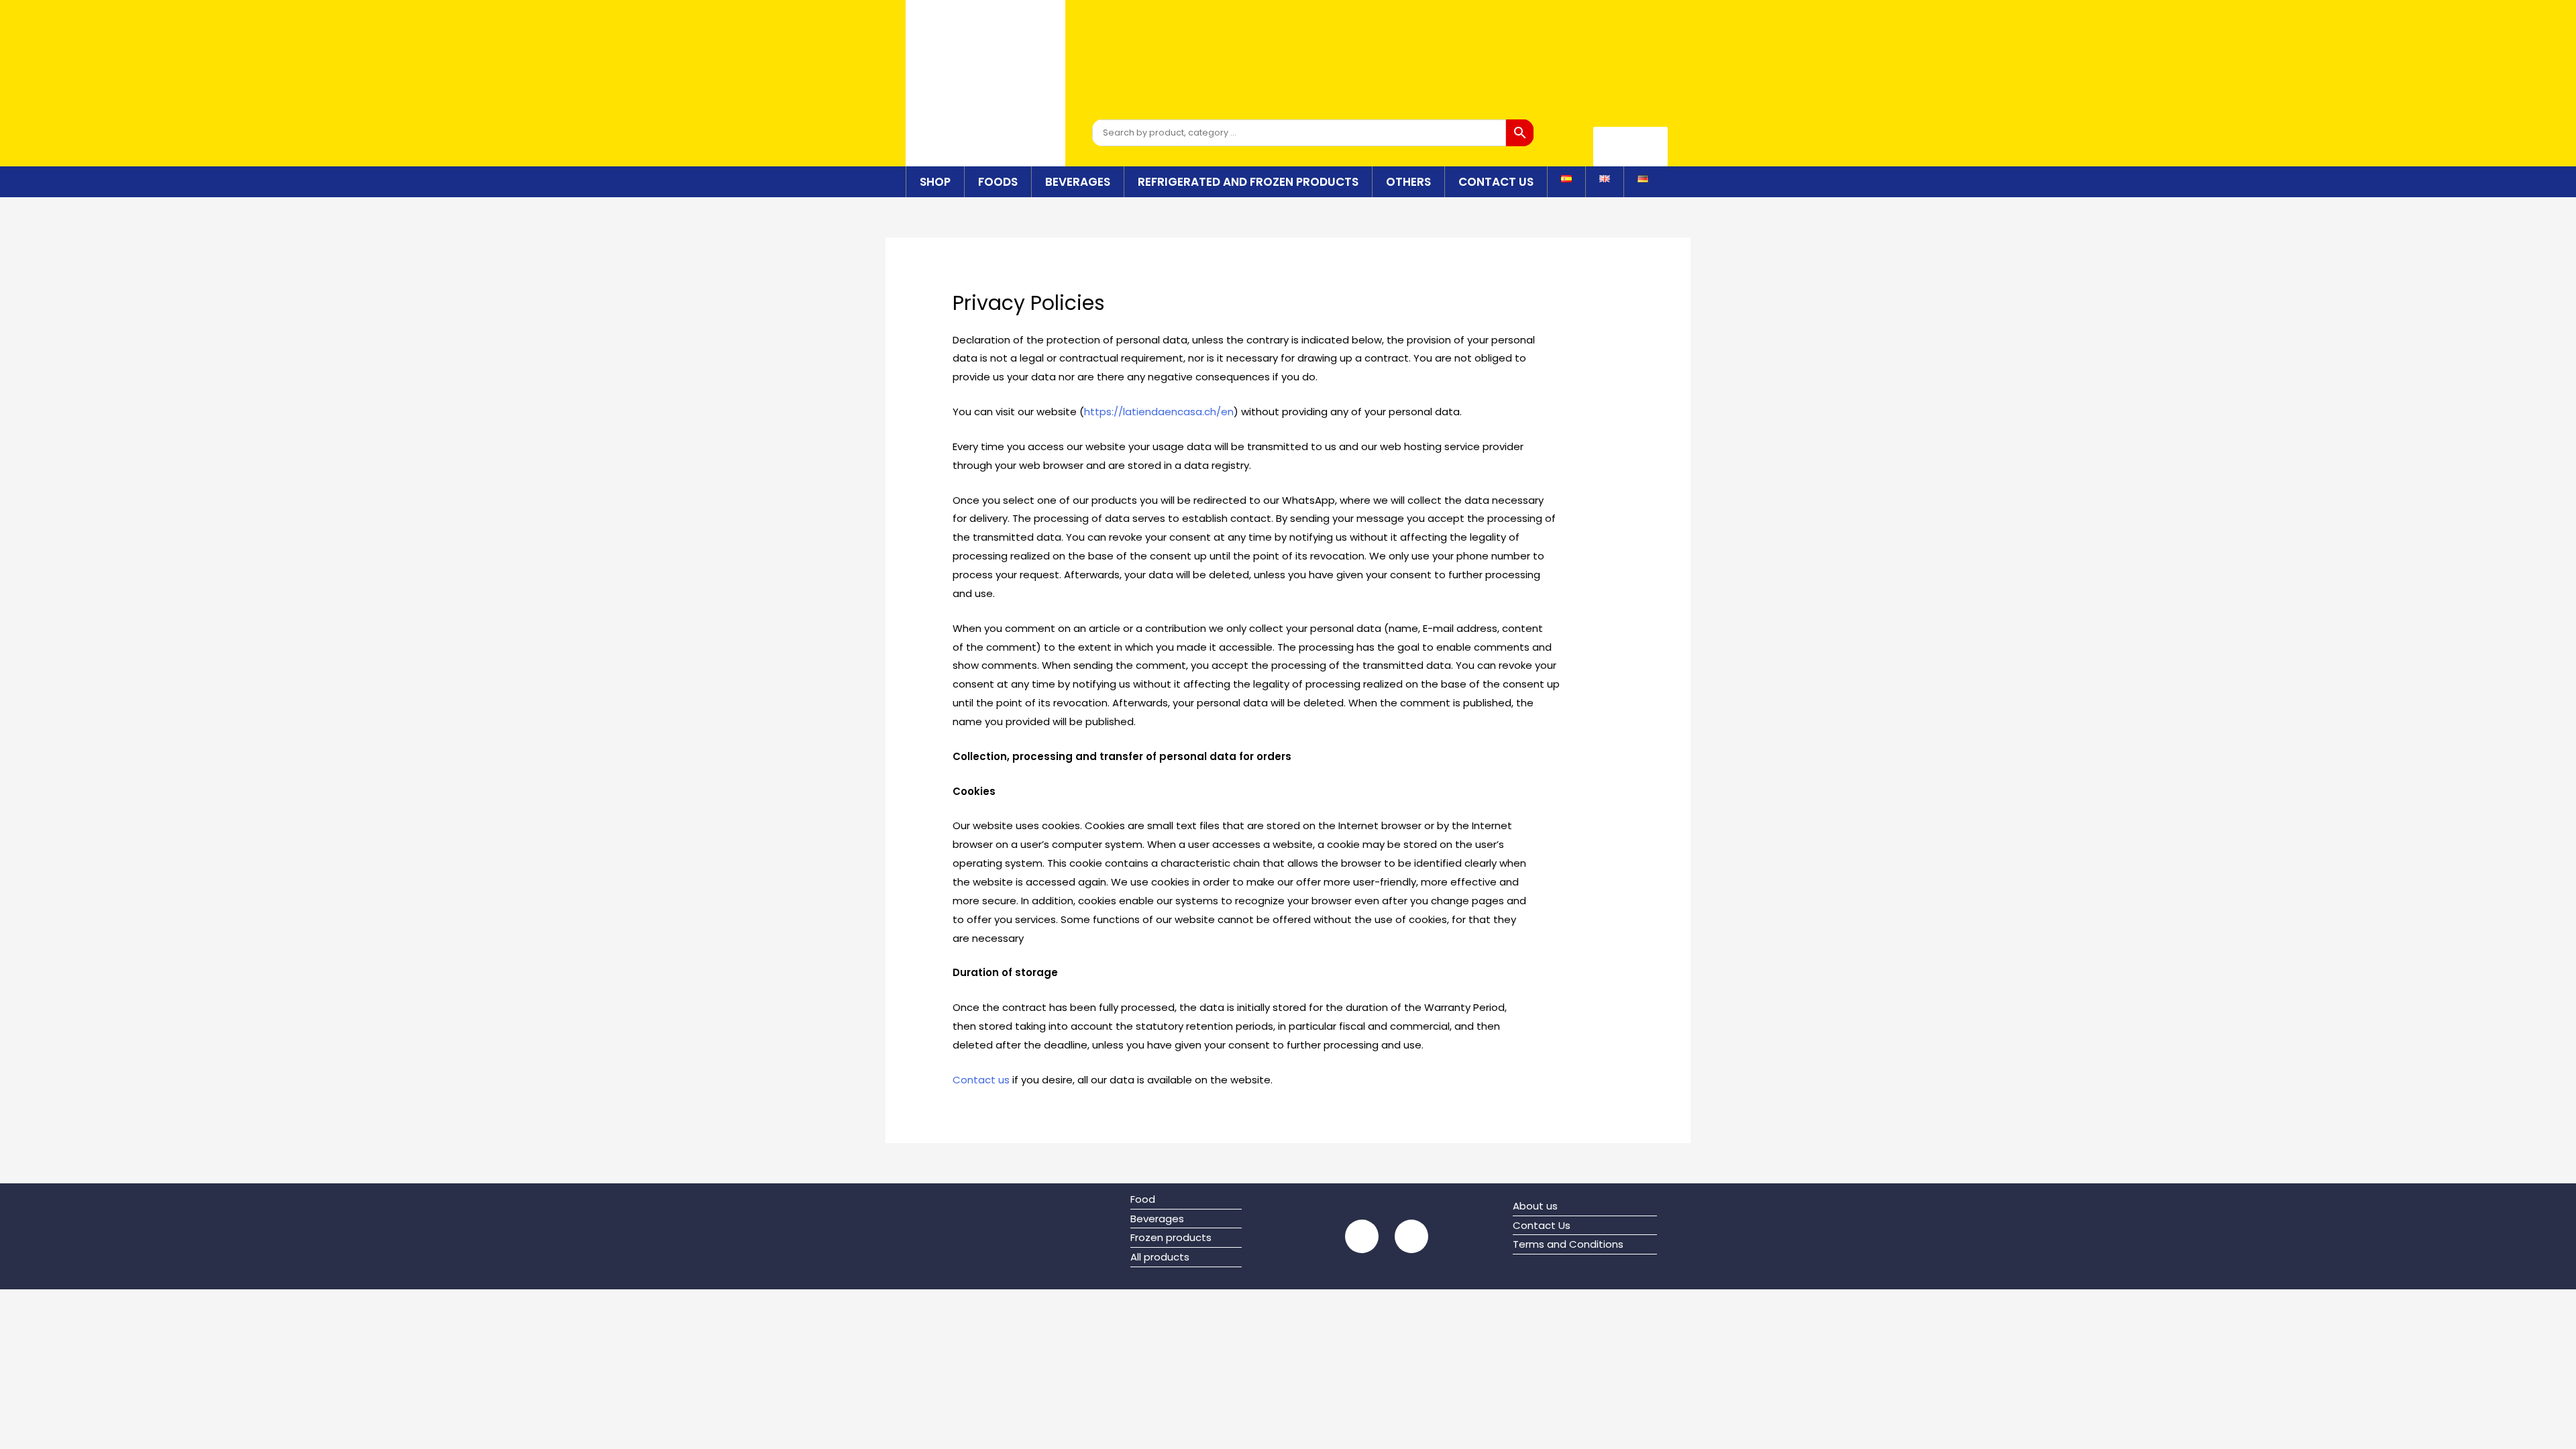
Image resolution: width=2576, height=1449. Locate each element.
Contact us (981, 1080)
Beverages (1078, 182)
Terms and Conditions (1568, 1244)
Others (1408, 182)
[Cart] (1630, 147)
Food (1143, 1199)
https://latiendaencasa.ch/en (1159, 412)
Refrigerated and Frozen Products (1248, 182)
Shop (935, 182)
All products (1160, 1257)
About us (1535, 1206)
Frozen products (1171, 1237)
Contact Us (1496, 182)
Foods (998, 182)
